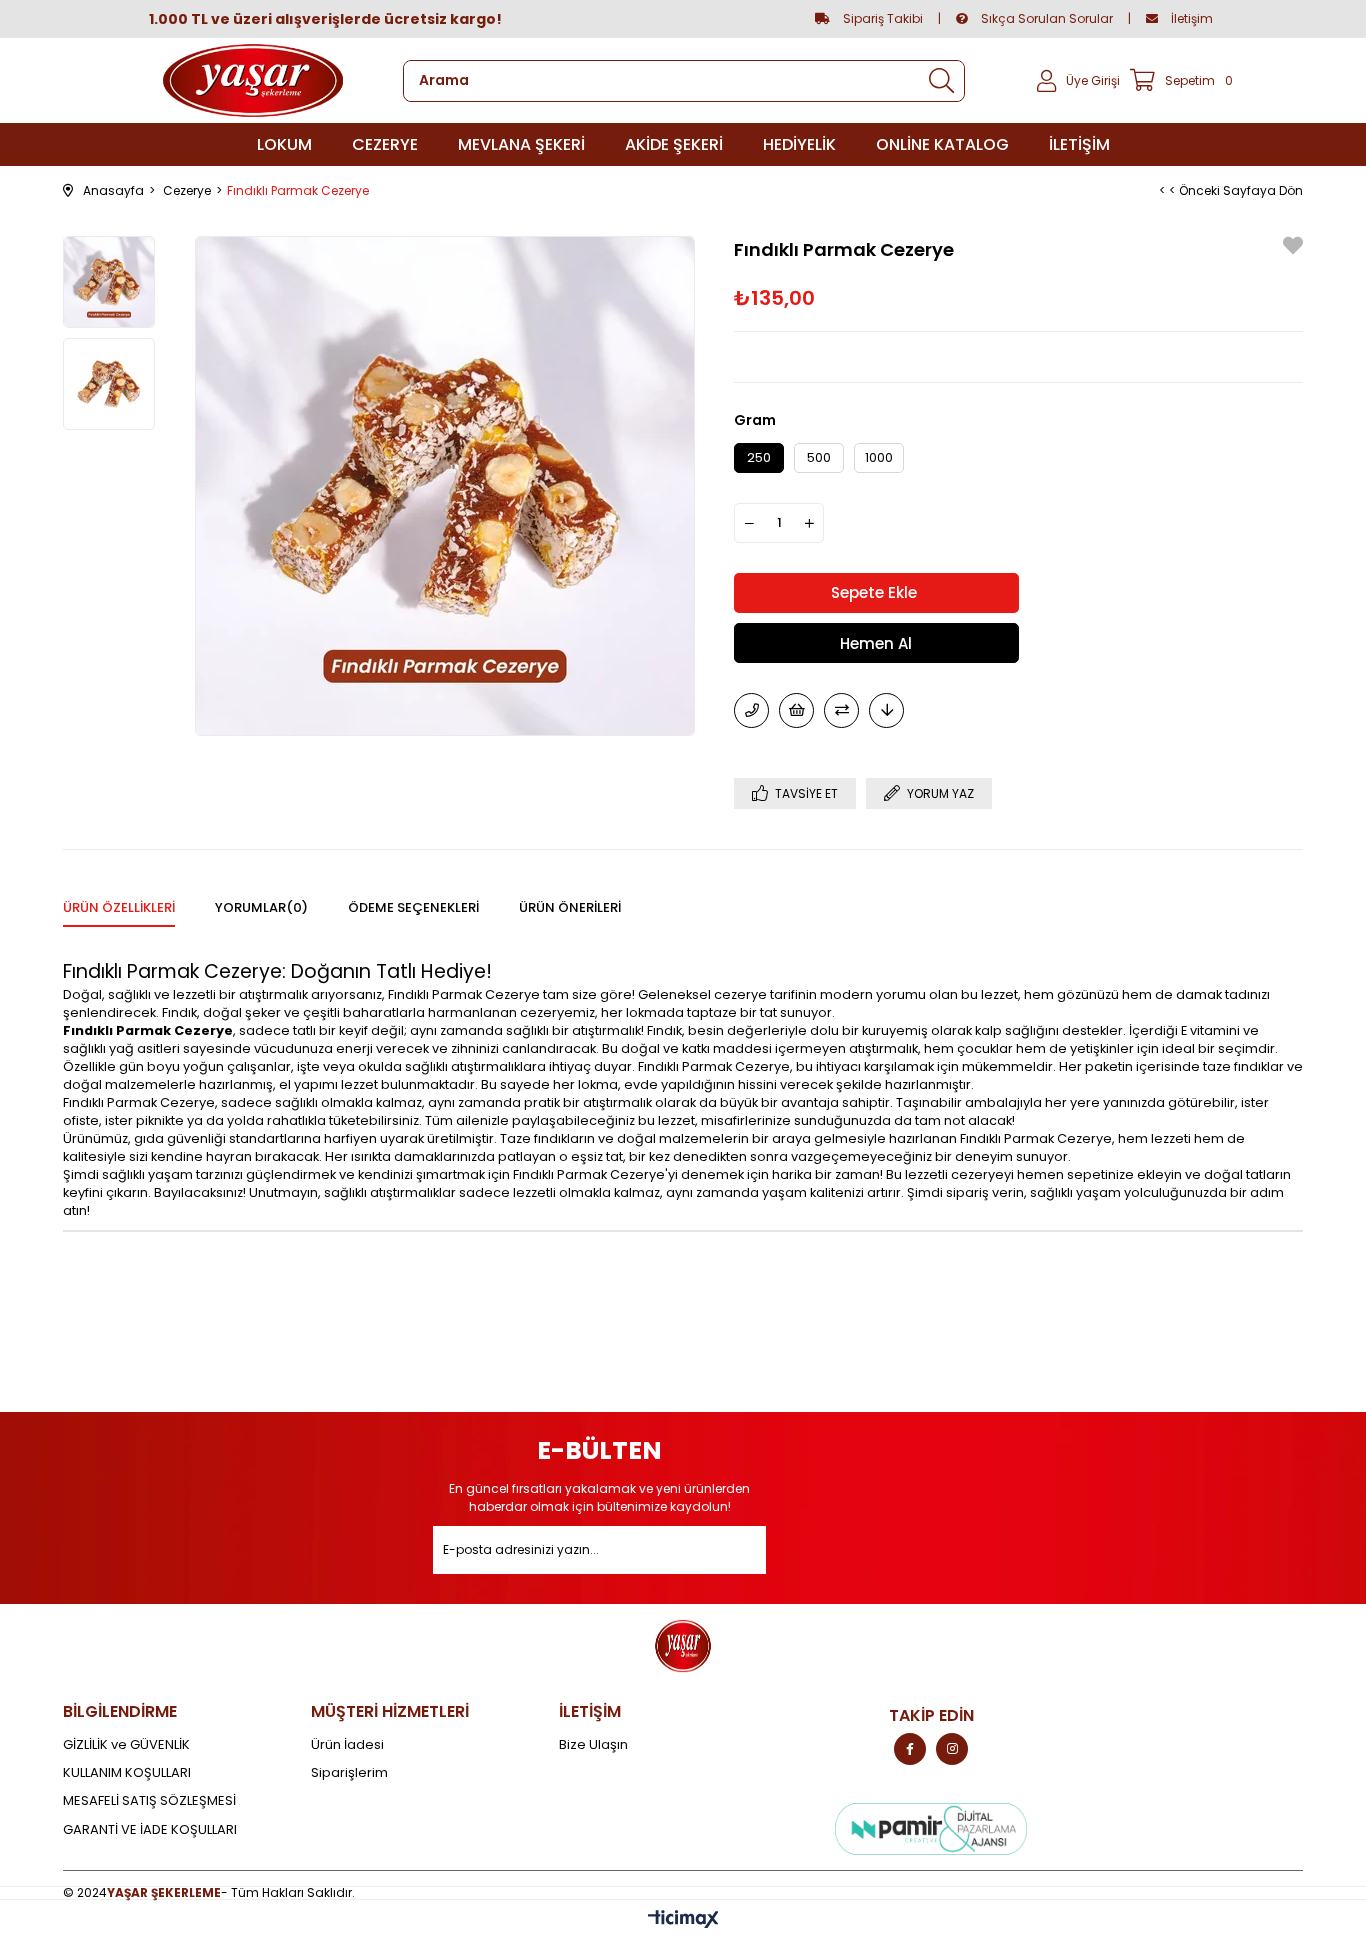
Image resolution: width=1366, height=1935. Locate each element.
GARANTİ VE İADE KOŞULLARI (150, 1830)
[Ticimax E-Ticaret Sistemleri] (683, 1920)
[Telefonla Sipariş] (751, 710)
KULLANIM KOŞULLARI (127, 1773)
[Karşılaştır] (841, 710)
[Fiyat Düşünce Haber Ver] (886, 710)
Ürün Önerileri (570, 907)
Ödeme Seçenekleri (413, 907)
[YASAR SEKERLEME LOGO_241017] (683, 1646)
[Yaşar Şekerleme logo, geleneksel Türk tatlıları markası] (253, 80)
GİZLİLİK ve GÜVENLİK (126, 1745)
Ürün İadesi (347, 1745)
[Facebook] (910, 1749)
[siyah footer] (931, 1829)
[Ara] (941, 81)
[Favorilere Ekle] (1293, 248)
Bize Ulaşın (593, 1745)
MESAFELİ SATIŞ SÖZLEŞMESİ (149, 1801)
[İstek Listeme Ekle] (796, 710)
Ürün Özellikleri (119, 907)
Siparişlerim (349, 1773)
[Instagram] (952, 1749)
